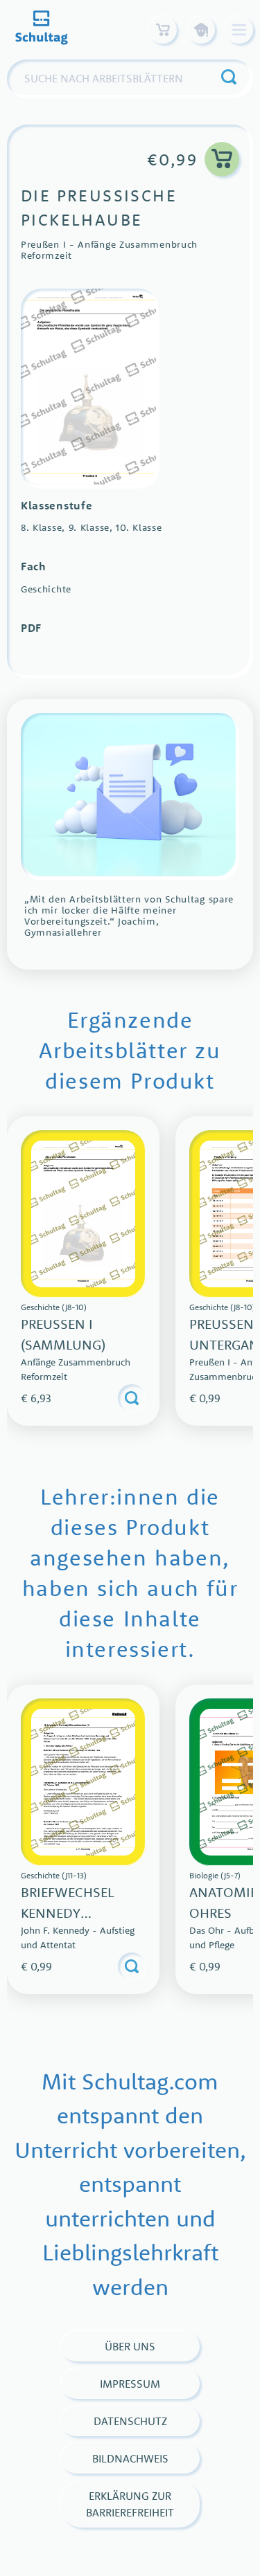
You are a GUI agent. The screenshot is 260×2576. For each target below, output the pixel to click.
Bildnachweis (130, 2458)
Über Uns (130, 2346)
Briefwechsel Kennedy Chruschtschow (80, 1913)
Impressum (130, 2384)
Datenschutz (130, 2421)
